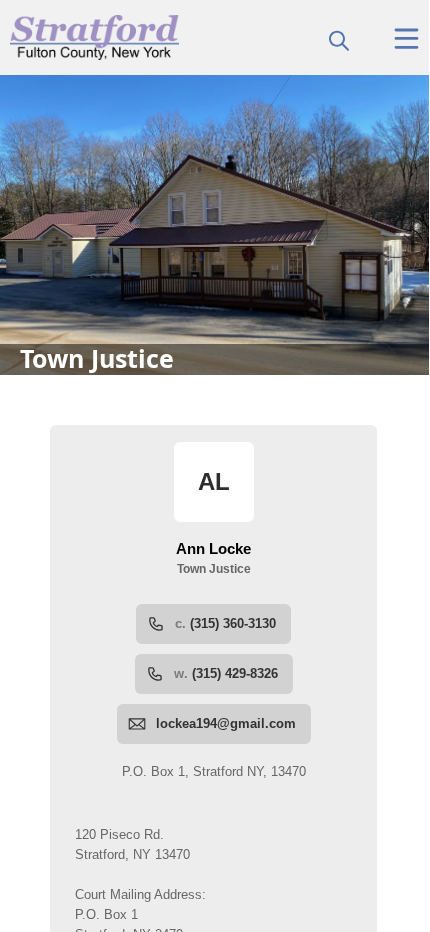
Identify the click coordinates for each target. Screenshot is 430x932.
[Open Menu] (406, 38)
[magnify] (339, 40)
